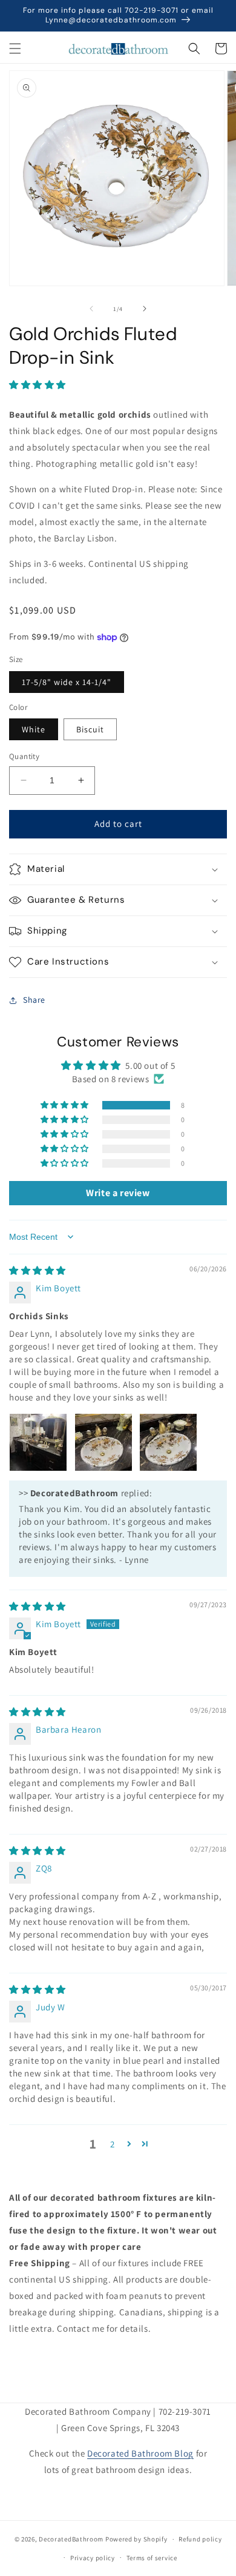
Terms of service (152, 2558)
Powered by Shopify (136, 2539)
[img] (38, 1270)
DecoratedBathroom (71, 2539)
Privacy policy (93, 2558)
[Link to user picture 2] (103, 1442)
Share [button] (34, 1000)
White (34, 729)
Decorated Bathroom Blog (140, 2453)
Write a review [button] (118, 1193)
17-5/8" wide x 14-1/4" (67, 682)
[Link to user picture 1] (38, 1442)
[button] (15, 49)
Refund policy (200, 2539)
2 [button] (113, 2144)
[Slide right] (145, 309)
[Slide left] (91, 309)
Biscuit (90, 729)
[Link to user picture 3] (168, 1442)
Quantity (24, 756)
